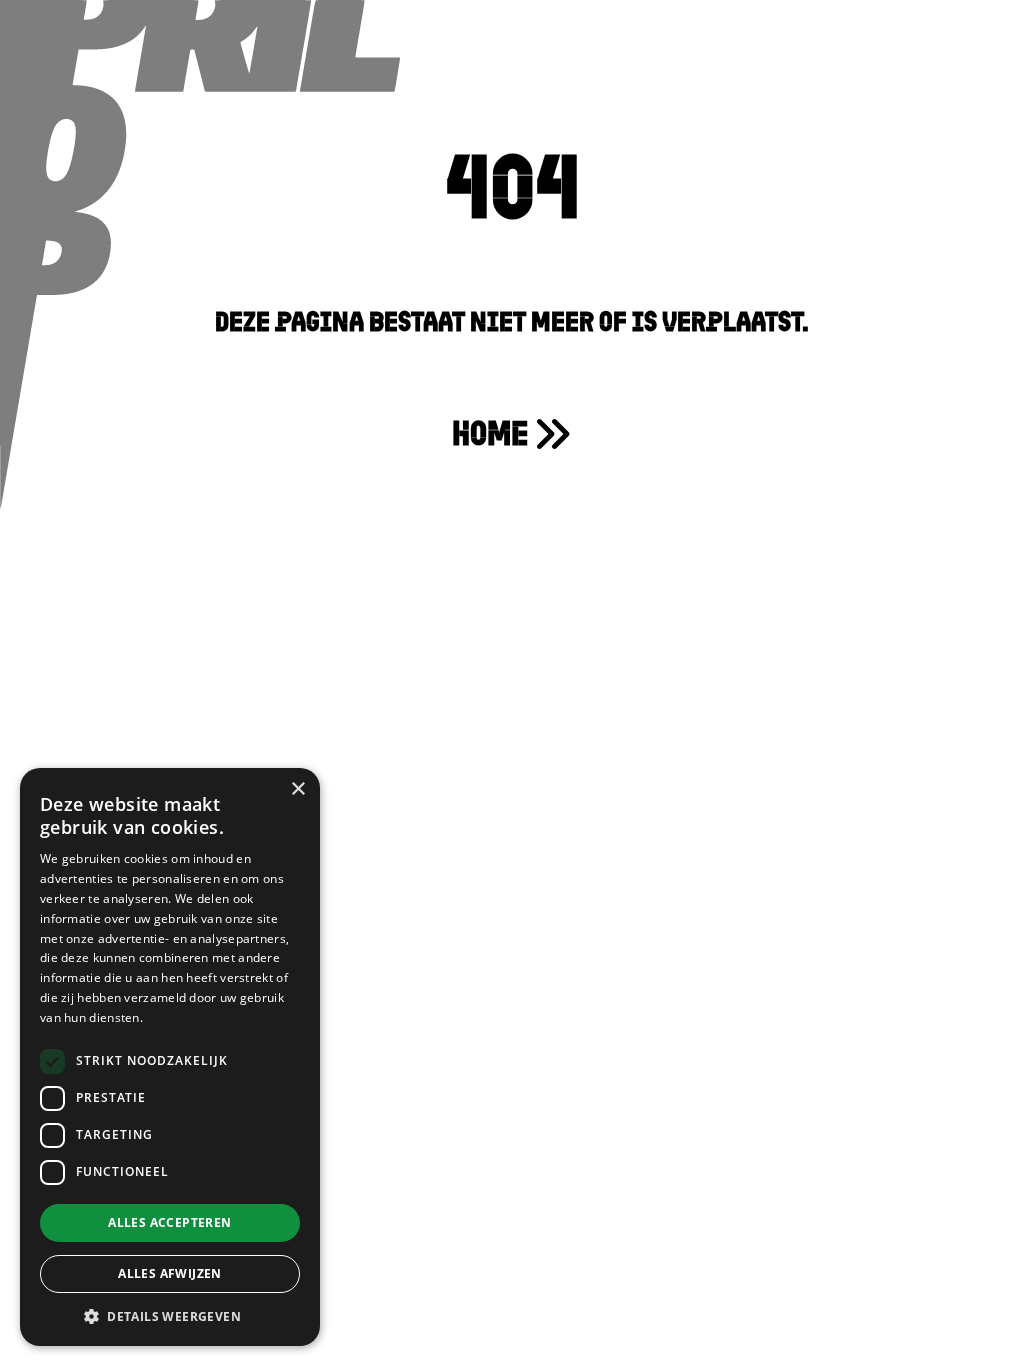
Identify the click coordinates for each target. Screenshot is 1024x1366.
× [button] (297, 789)
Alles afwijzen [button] (170, 1273)
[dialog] (170, 1057)
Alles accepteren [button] (169, 1222)
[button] (170, 1316)
